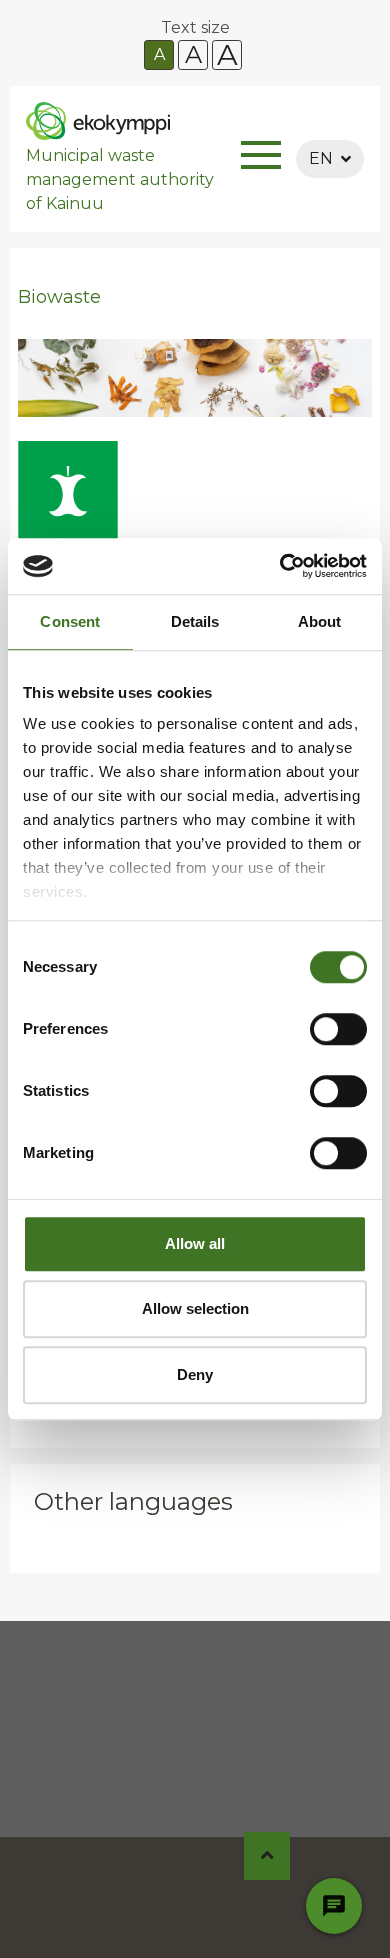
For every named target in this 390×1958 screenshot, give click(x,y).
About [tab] (320, 621)
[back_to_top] (267, 1856)
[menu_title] (261, 158)
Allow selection (195, 1308)
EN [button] (321, 158)
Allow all (195, 1243)
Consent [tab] (70, 621)
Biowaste (59, 297)
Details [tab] (195, 621)
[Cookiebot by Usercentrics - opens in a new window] (280, 566)
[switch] (338, 1029)
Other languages (133, 1501)
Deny (195, 1374)
